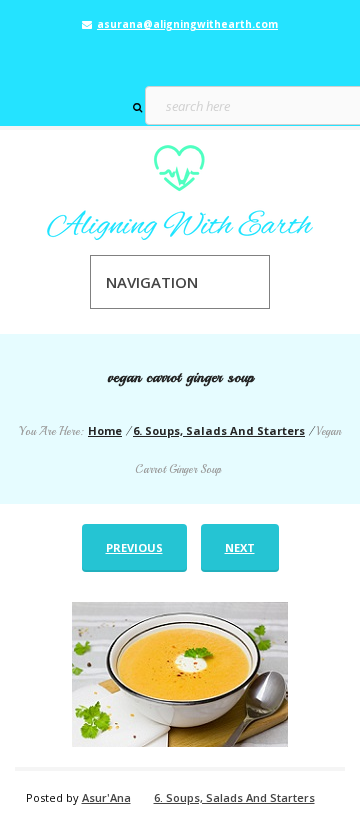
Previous (134, 547)
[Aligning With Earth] (180, 192)
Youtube (209, 56)
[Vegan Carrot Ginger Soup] (180, 674)
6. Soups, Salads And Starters (219, 430)
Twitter (180, 56)
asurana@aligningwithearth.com (187, 24)
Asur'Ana (106, 797)
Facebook (151, 56)
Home (105, 430)
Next (240, 547)
